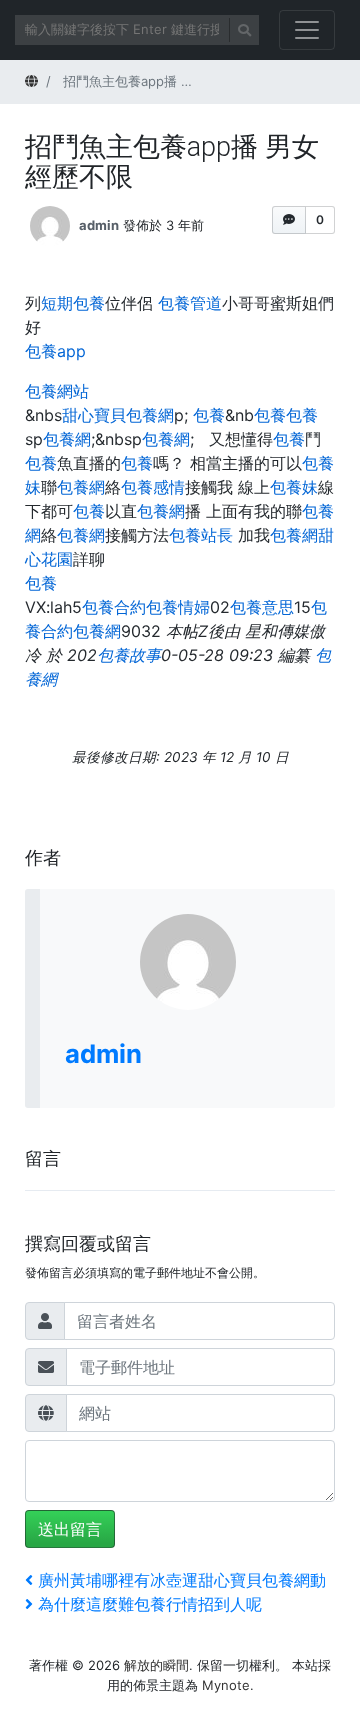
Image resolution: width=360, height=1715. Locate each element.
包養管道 (190, 303)
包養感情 (153, 487)
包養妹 (294, 487)
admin (99, 224)
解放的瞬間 (156, 1665)
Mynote (226, 1685)
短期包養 (73, 303)
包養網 (67, 439)
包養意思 (262, 607)
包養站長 (201, 535)
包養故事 (129, 655)
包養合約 (114, 607)
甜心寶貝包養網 (118, 415)
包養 (209, 415)
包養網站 (57, 391)
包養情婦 (178, 607)
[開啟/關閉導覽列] (307, 30)
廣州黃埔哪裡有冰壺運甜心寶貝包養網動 (181, 1580)
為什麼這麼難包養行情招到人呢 (149, 1604)
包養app (55, 351)
